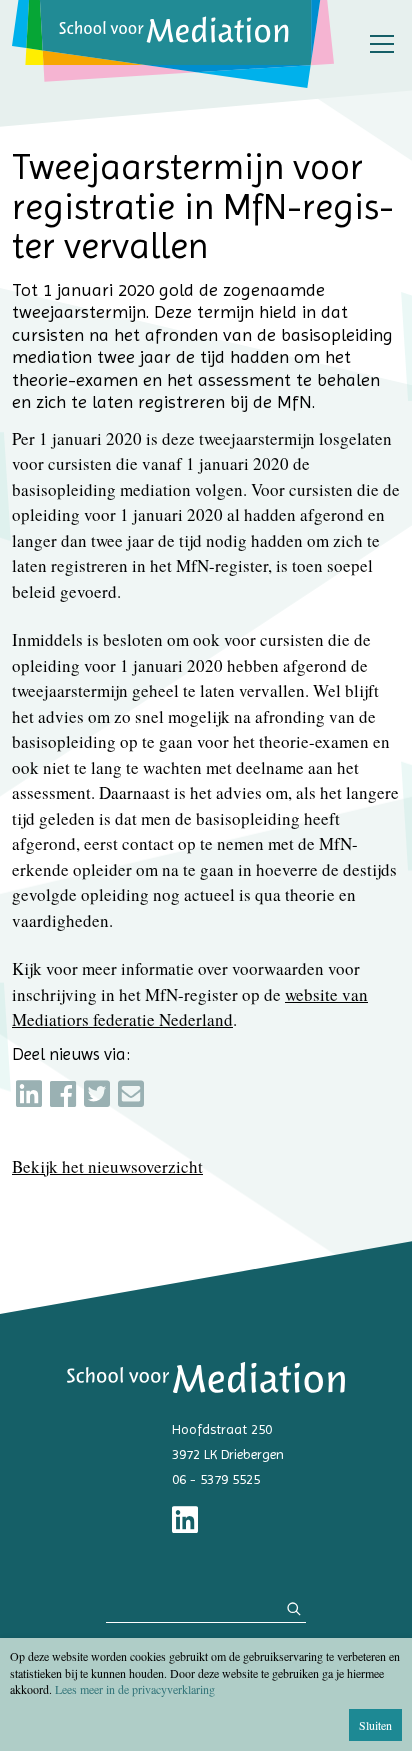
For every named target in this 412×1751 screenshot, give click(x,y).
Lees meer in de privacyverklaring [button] (135, 1689)
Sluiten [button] (375, 1725)
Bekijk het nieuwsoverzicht (107, 1166)
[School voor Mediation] (173, 44)
